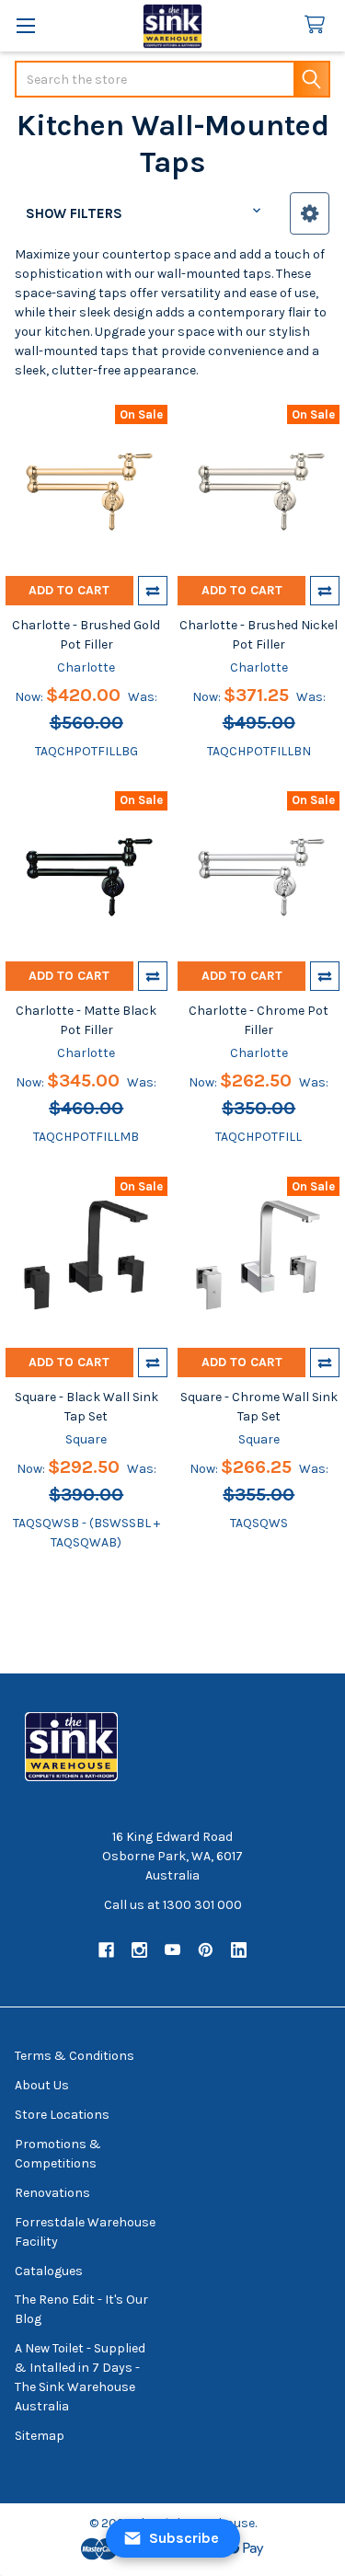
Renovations (52, 2193)
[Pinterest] (206, 1950)
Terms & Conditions (75, 2056)
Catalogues (49, 2271)
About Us (42, 2085)
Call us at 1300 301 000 (173, 1905)
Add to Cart (69, 590)
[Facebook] (106, 1950)
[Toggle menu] (25, 25)
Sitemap (40, 2436)
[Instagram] (139, 1950)
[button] (310, 213)
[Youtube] (172, 1950)
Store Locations (62, 2115)
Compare (153, 591)
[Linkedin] (239, 1950)
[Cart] (318, 25)
